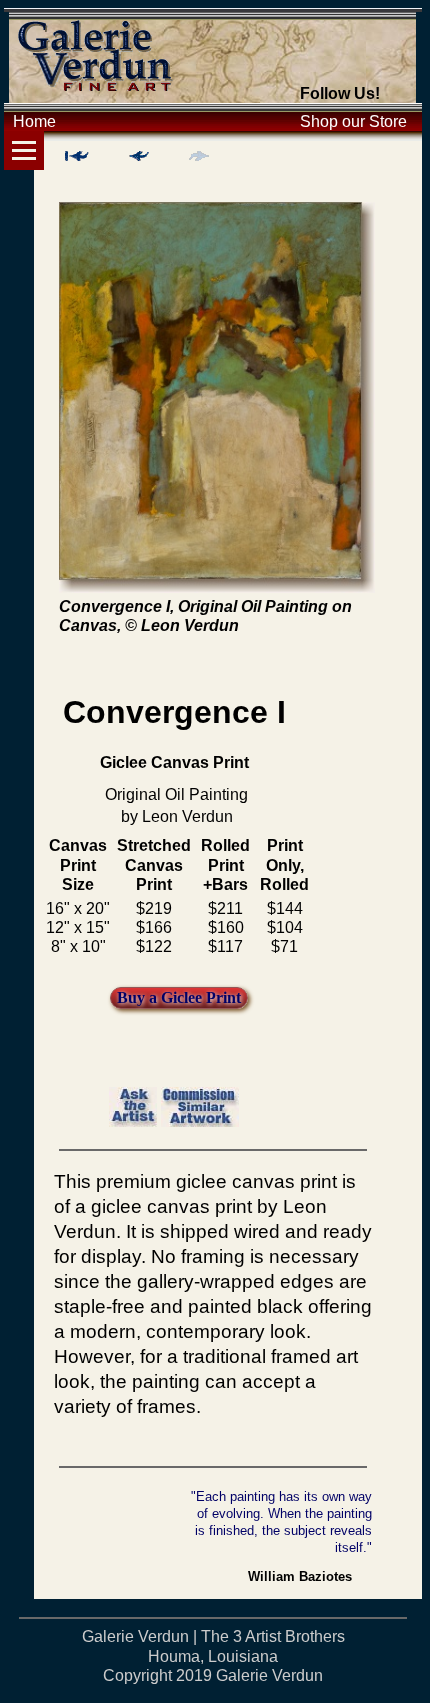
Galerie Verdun (269, 1675)
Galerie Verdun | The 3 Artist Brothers (213, 1636)
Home (34, 121)
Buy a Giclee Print (179, 997)
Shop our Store (353, 121)
